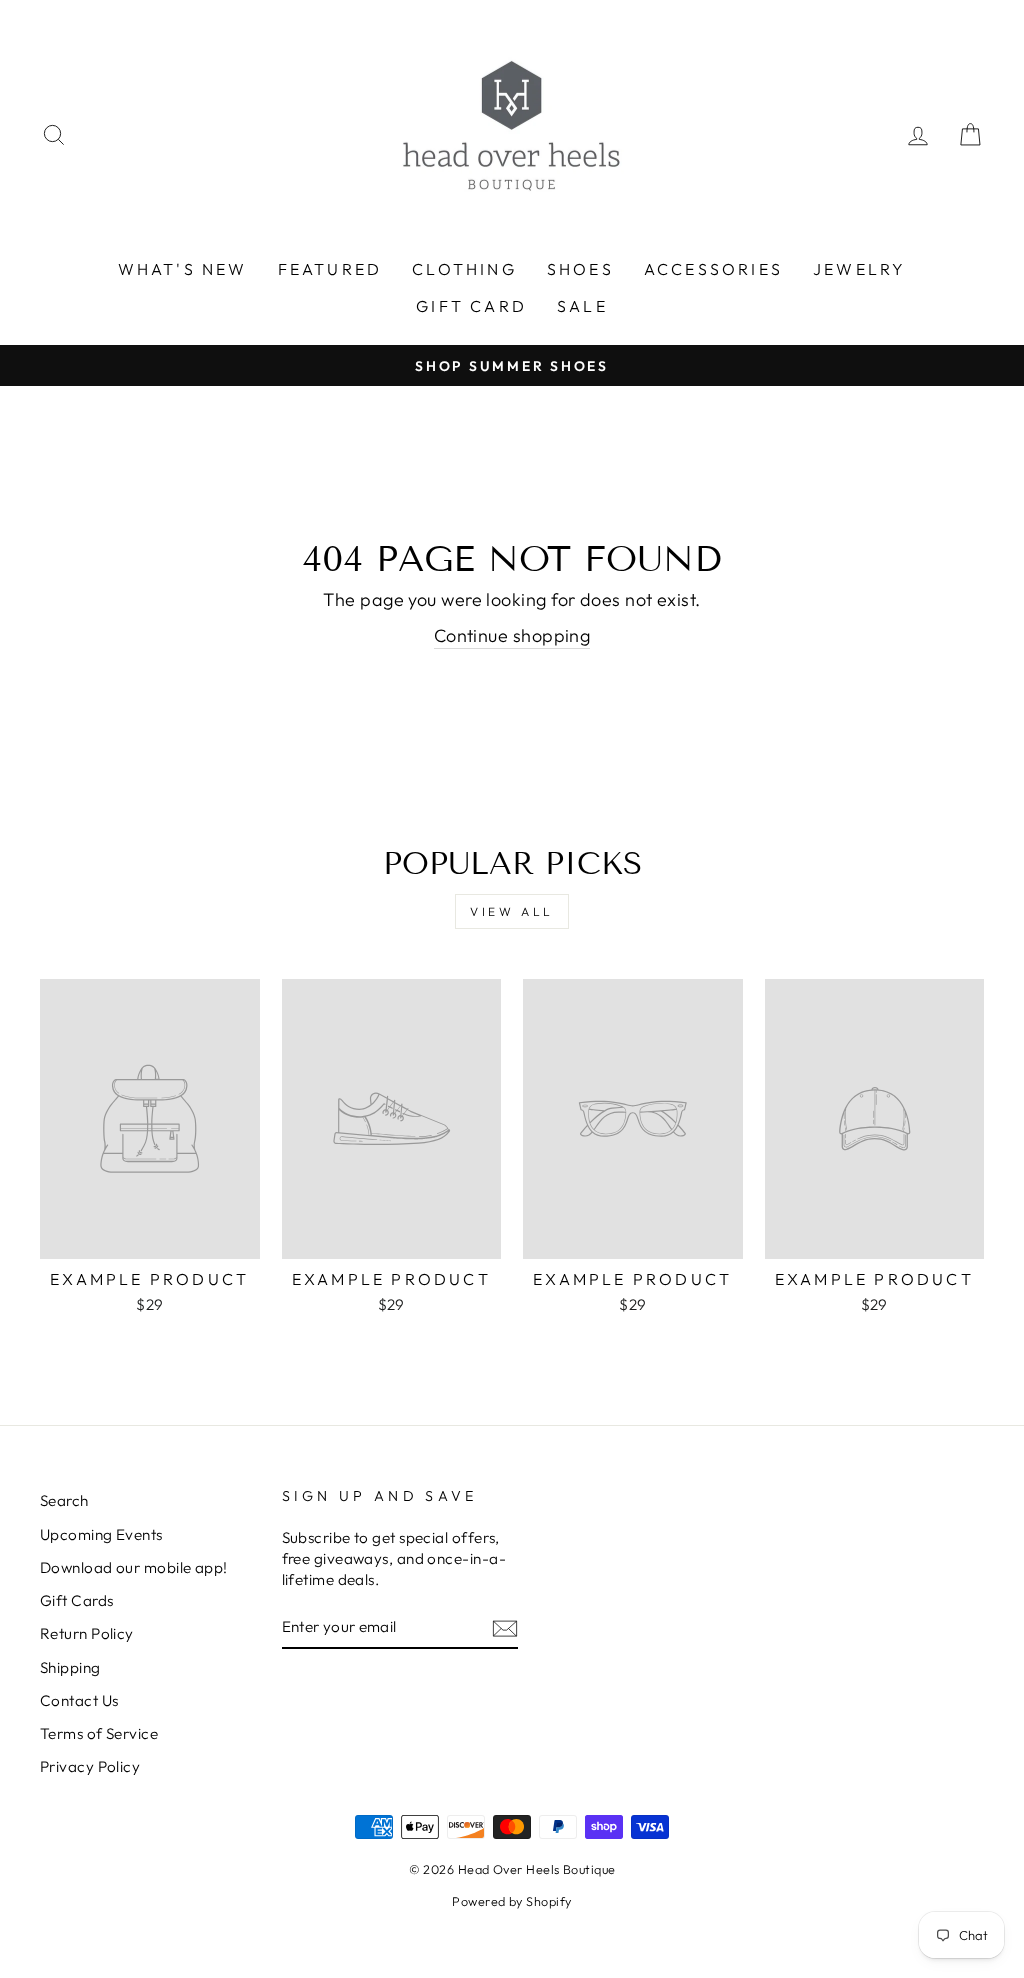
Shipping (70, 1667)
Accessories (713, 269)
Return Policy (87, 1633)
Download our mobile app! (134, 1567)
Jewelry (859, 269)
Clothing (464, 269)
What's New (183, 269)
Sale (582, 306)
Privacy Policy (90, 1766)
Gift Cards (77, 1600)
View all (512, 911)
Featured (330, 269)
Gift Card (471, 306)
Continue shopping (512, 635)
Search (64, 1500)
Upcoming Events (101, 1534)
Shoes (580, 269)
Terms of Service (99, 1733)
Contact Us (79, 1700)
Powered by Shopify (511, 1901)
